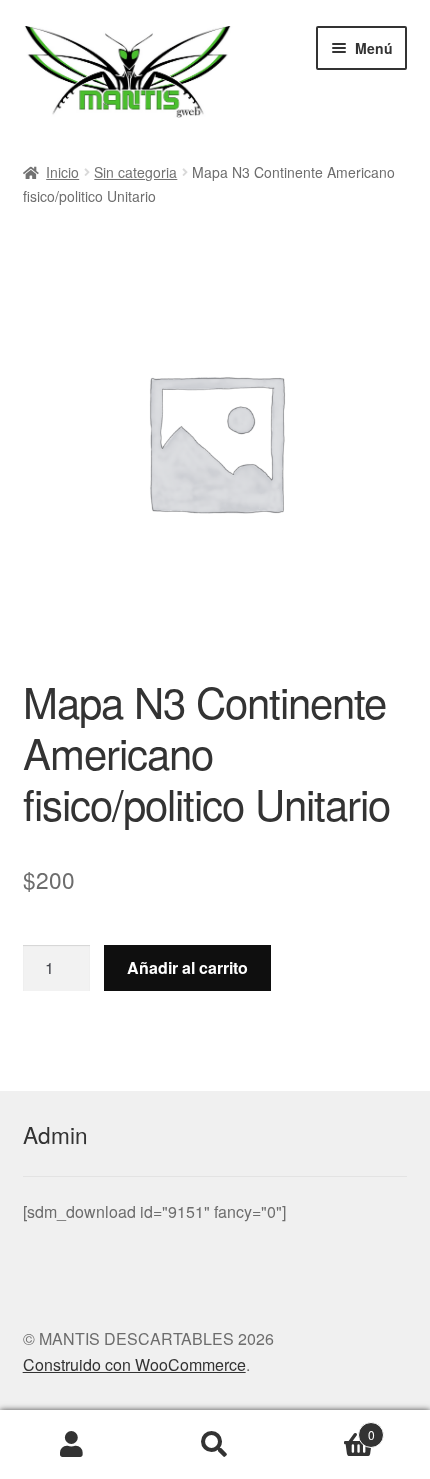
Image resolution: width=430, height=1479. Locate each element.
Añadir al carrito (187, 967)
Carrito (331, 1427)
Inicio (62, 172)
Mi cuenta (71, 1445)
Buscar (214, 1445)
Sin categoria (135, 172)
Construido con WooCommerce (134, 1364)
